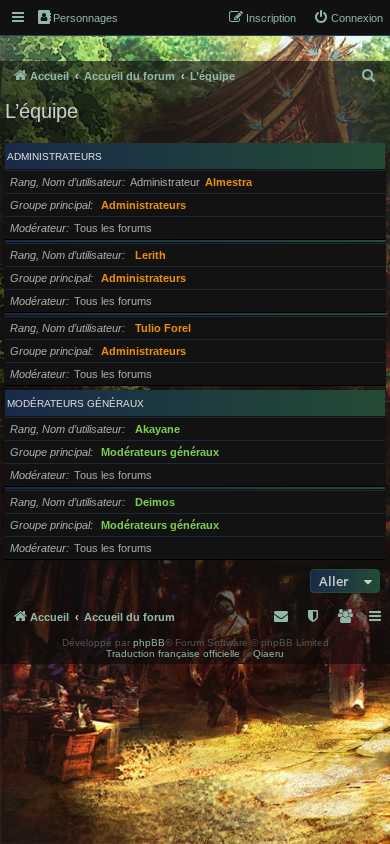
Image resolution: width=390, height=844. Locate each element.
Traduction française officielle (173, 653)
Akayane (157, 429)
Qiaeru (268, 653)
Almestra (228, 182)
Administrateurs (54, 156)
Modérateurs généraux (75, 403)
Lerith (150, 255)
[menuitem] (348, 18)
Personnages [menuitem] (85, 18)
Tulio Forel (163, 328)
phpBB (149, 642)
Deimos (155, 502)
